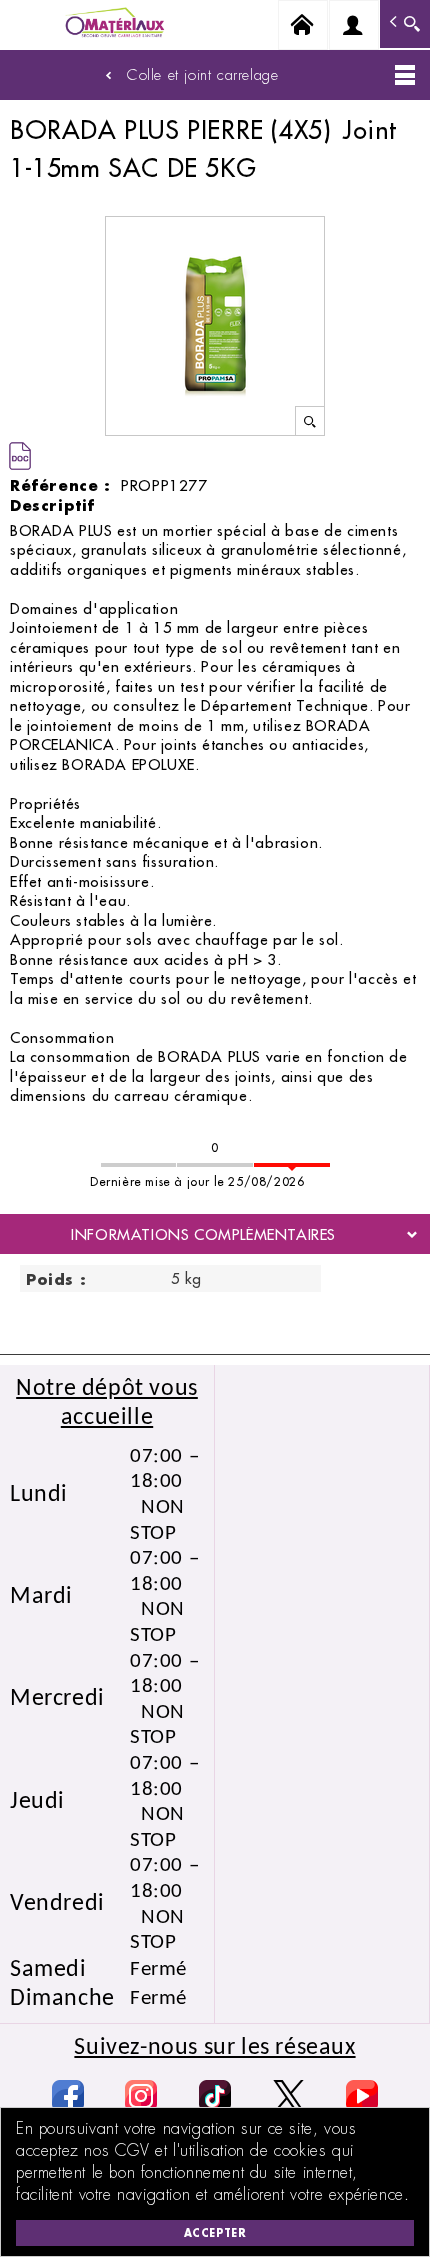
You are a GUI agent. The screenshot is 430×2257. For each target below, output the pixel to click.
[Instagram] (141, 2096)
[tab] (215, 1234)
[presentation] (215, 1234)
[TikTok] (215, 2096)
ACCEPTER (215, 2233)
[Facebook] (68, 2096)
